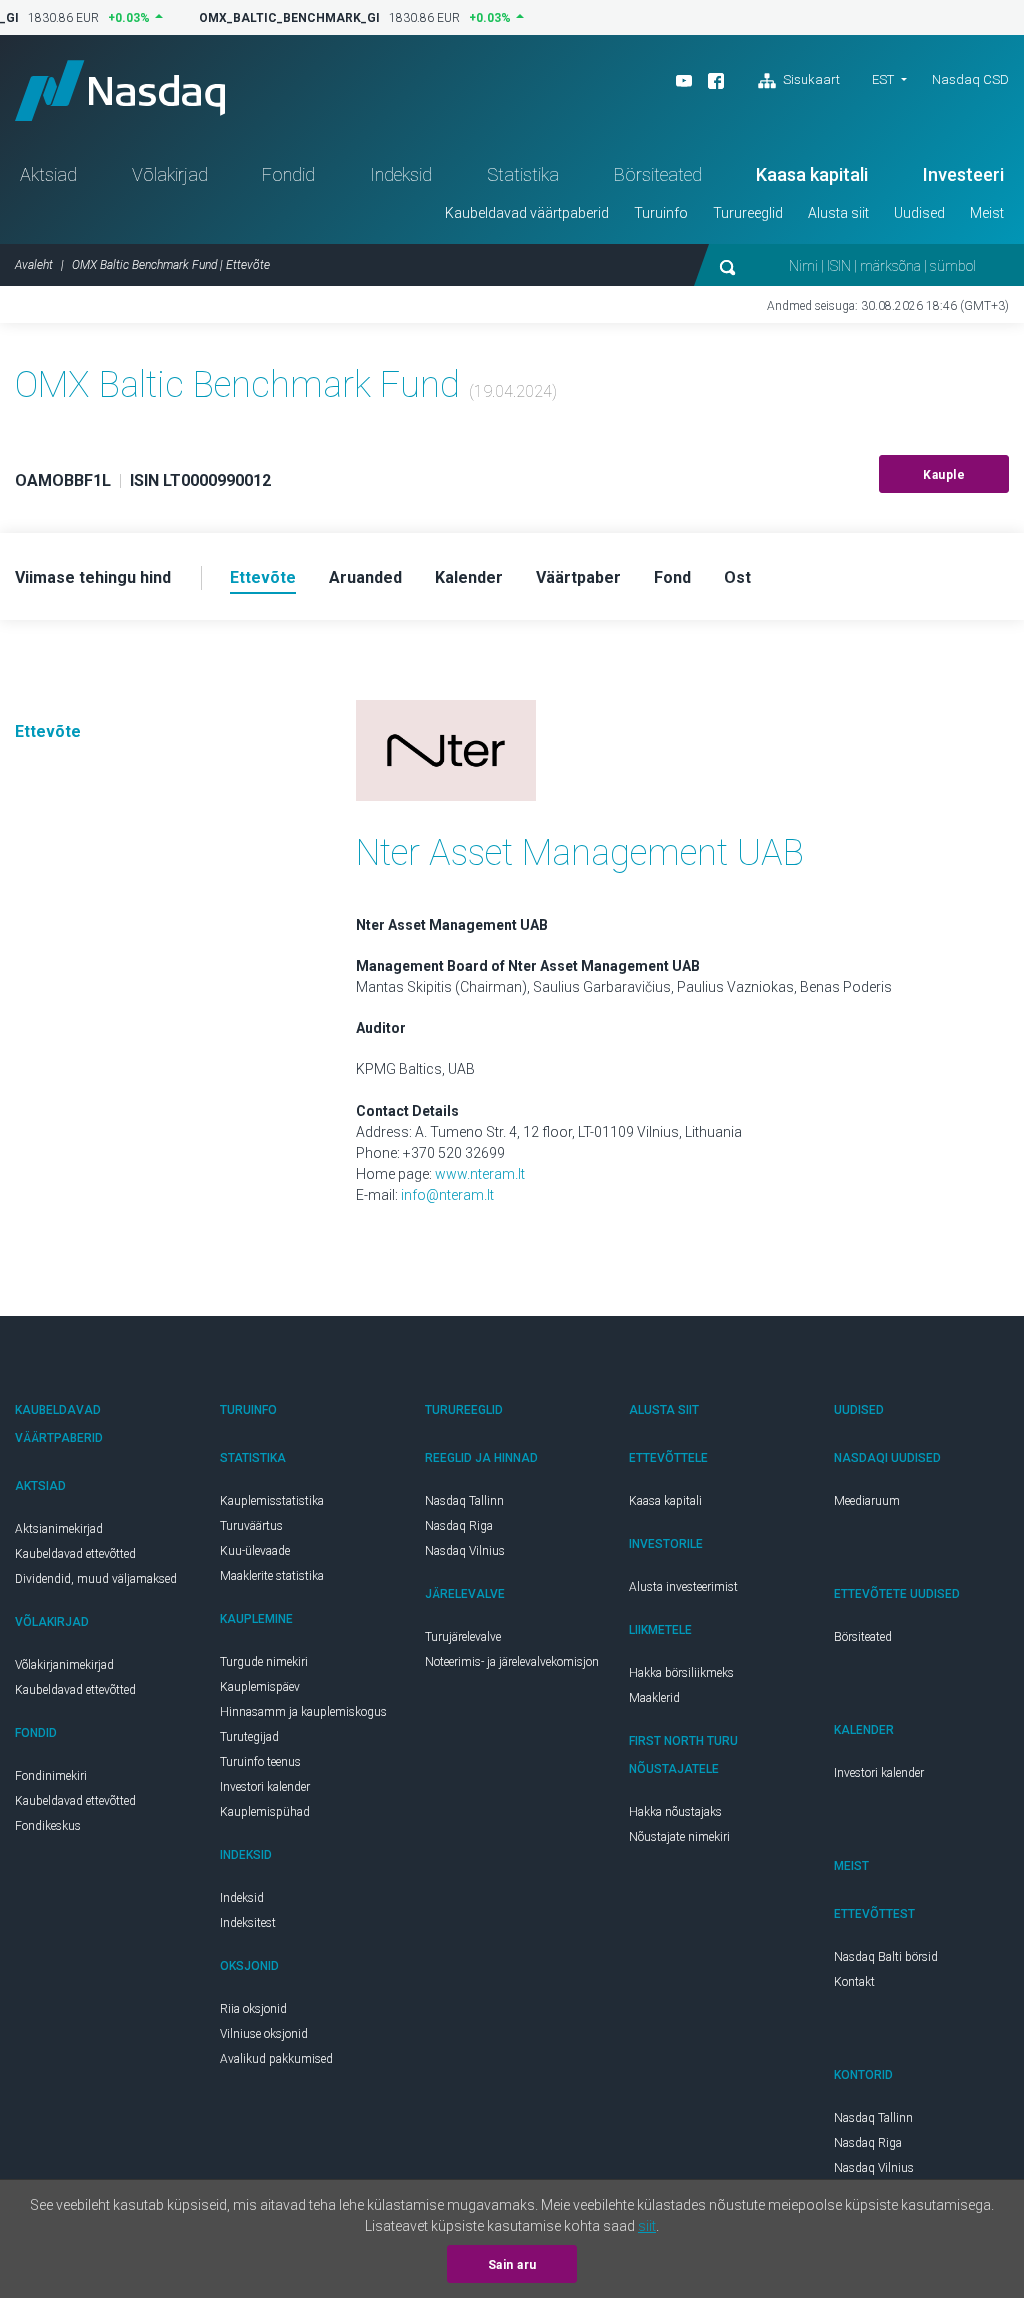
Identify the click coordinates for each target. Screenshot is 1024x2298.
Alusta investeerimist (683, 1587)
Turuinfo (661, 213)
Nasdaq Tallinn (464, 1501)
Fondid (288, 174)
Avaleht (34, 265)
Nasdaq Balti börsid (886, 1957)
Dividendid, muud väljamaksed (96, 1579)
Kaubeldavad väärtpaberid (527, 213)
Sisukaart (810, 79)
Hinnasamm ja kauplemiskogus (303, 1712)
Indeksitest (248, 1923)
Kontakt (854, 1982)
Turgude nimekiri (264, 1662)
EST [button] (883, 79)
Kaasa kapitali (812, 174)
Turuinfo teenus (260, 1762)
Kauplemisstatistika (272, 1501)
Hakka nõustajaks (675, 1812)
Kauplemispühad (265, 1812)
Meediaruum (867, 1501)
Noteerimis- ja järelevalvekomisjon (512, 1662)
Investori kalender (265, 1787)
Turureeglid (748, 213)
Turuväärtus (251, 1526)
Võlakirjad (170, 174)
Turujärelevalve (463, 1637)
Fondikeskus (48, 1826)
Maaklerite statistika (272, 1576)
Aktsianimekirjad (59, 1529)
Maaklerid (654, 1698)
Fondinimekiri (51, 1776)
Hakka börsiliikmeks (681, 1673)
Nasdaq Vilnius (465, 1551)
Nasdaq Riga (459, 1526)
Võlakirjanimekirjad (64, 1665)
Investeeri (963, 174)
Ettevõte (48, 731)
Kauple (944, 475)
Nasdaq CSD (970, 79)
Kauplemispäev (260, 1687)
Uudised (919, 213)
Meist (987, 213)
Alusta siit (838, 213)
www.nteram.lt (480, 1174)
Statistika (523, 174)
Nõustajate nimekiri (679, 1837)
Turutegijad (249, 1737)
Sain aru (512, 2265)
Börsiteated (658, 174)
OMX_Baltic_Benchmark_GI (281, 18)
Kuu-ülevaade (255, 1551)
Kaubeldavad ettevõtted (75, 1554)
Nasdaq (120, 90)
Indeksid (401, 174)
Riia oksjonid (253, 2009)
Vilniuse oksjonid (264, 2034)
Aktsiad (48, 174)
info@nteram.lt (447, 1195)
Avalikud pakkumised (276, 2059)
